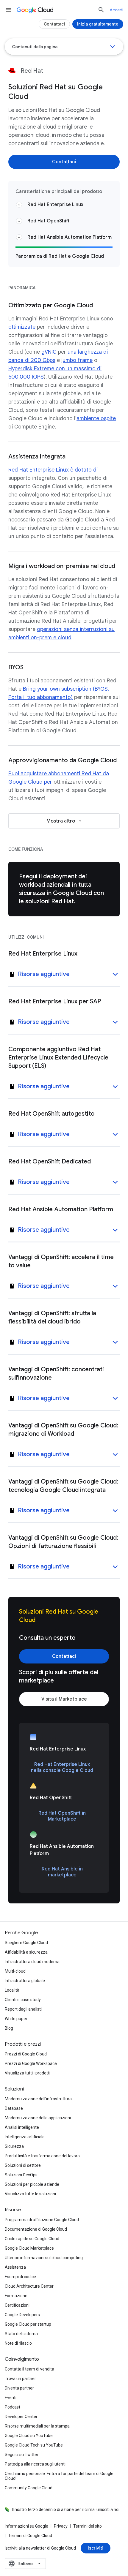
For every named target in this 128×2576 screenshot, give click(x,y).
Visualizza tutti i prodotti (28, 2073)
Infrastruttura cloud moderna (32, 1962)
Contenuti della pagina (35, 47)
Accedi (116, 10)
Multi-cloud (15, 1971)
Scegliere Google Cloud (26, 1943)
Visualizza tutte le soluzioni (30, 2194)
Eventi (11, 2398)
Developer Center (21, 2417)
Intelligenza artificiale (25, 2137)
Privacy (61, 2526)
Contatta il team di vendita (29, 2369)
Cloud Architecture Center (29, 2286)
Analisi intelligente (22, 2127)
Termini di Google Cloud (30, 2536)
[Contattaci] (64, 162)
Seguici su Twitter (22, 2455)
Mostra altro (61, 821)
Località (12, 1990)
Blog (9, 2028)
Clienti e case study (23, 2000)
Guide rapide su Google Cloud (32, 2239)
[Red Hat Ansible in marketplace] (62, 1872)
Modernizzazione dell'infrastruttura (38, 2099)
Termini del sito (88, 2526)
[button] (64, 975)
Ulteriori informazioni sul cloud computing (44, 2258)
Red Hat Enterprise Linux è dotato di (53, 470)
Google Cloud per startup (28, 2324)
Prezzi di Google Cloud (26, 2054)
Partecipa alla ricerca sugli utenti (35, 2464)
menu (8, 10)
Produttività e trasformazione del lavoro (42, 2156)
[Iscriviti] (96, 2548)
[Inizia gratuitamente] (98, 24)
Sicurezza (14, 2146)
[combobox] (25, 2564)
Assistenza (15, 2267)
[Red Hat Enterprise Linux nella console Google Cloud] (62, 1767)
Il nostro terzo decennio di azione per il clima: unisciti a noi (66, 2509)
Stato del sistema (21, 2334)
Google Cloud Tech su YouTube (34, 2445)
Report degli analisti (23, 2009)
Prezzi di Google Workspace (31, 2063)
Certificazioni (17, 2305)
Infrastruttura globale (25, 1981)
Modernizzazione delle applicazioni (38, 2118)
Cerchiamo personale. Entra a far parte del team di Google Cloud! (59, 2476)
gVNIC (49, 352)
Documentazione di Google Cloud (36, 2229)
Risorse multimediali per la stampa (37, 2426)
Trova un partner (20, 2379)
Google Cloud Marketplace (29, 2248)
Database (14, 2108)
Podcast (13, 2407)
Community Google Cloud (29, 2488)
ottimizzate (22, 327)
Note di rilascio (18, 2343)
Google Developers (22, 2315)
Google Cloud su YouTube (29, 2436)
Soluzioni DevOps (21, 2175)
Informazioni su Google (26, 2526)
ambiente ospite (96, 418)
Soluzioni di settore (23, 2165)
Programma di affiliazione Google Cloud (42, 2220)
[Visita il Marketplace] (64, 1699)
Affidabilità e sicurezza (26, 1952)
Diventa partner (19, 2388)
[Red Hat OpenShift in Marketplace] (62, 1816)
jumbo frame (77, 360)
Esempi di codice (20, 2277)
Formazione (16, 2296)
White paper (16, 2019)
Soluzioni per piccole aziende (32, 2184)
